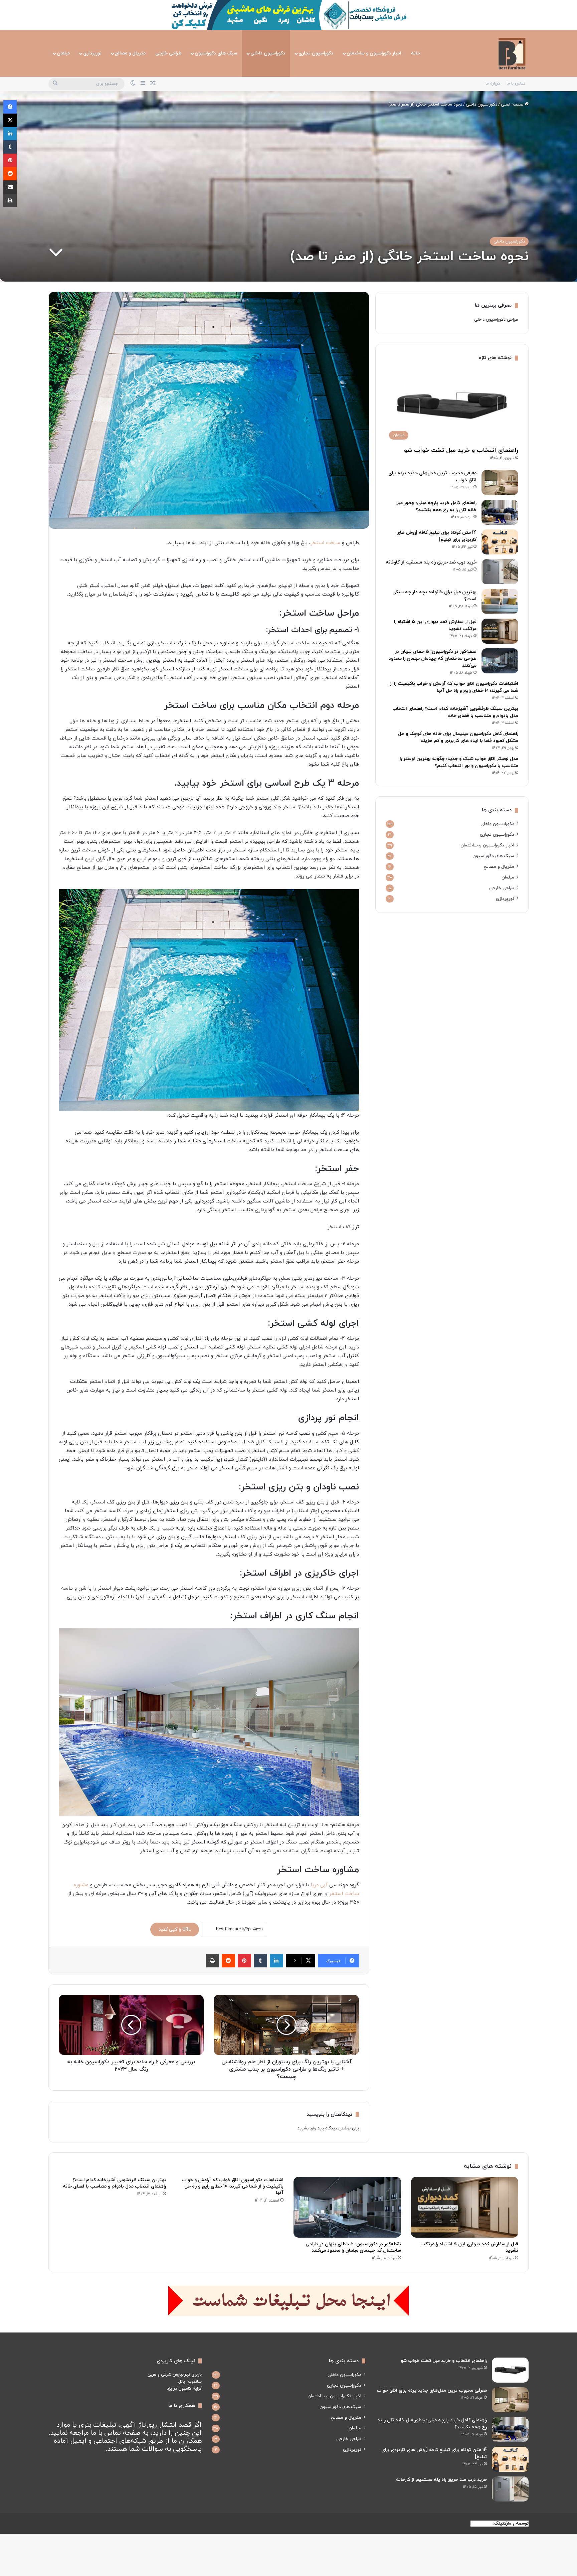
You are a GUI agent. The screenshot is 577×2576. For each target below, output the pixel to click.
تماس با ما (516, 84)
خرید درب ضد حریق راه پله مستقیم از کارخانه (431, 562)
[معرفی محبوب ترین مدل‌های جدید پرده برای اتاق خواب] (500, 482)
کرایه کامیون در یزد (184, 2389)
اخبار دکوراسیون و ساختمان (374, 53)
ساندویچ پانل (190, 2382)
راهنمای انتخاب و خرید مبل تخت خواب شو (461, 450)
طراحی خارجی (168, 53)
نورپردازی (92, 53)
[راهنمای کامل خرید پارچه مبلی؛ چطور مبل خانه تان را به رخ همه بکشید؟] (500, 512)
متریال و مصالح (130, 53)
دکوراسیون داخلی (268, 53)
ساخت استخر (325, 543)
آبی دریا (319, 1885)
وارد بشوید (307, 2128)
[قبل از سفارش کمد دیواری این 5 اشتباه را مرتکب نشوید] (500, 631)
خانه (416, 53)
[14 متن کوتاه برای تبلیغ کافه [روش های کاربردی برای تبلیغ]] (500, 542)
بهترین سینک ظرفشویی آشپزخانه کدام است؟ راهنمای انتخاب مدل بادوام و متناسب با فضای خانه (114, 2183)
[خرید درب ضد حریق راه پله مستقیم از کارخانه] (500, 572)
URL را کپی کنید (175, 1929)
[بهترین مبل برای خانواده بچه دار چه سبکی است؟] (500, 601)
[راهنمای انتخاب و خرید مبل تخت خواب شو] (510, 2370)
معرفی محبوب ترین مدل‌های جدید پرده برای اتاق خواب (432, 2390)
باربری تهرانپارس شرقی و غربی (175, 2375)
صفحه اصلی (513, 105)
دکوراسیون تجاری (316, 53)
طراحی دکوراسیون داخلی (496, 320)
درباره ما (493, 84)
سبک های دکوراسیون (216, 53)
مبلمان (63, 53)
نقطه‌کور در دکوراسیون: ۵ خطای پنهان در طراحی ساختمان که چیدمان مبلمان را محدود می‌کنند (433, 659)
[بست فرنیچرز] (512, 53)
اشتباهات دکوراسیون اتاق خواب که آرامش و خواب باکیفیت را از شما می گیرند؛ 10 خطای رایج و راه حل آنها (233, 2186)
